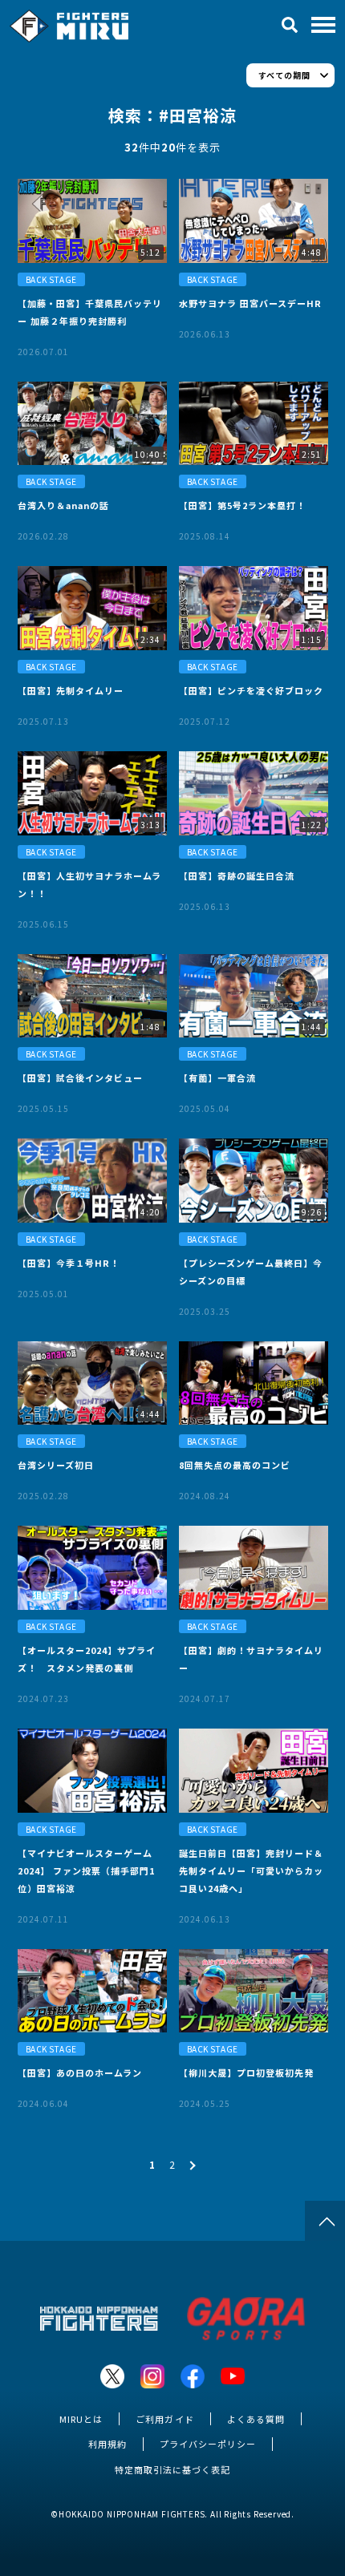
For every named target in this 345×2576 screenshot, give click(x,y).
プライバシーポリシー (208, 2444)
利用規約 (108, 2444)
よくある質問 (256, 2419)
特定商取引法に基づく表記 (172, 2469)
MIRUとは (81, 2419)
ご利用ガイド (164, 2419)
